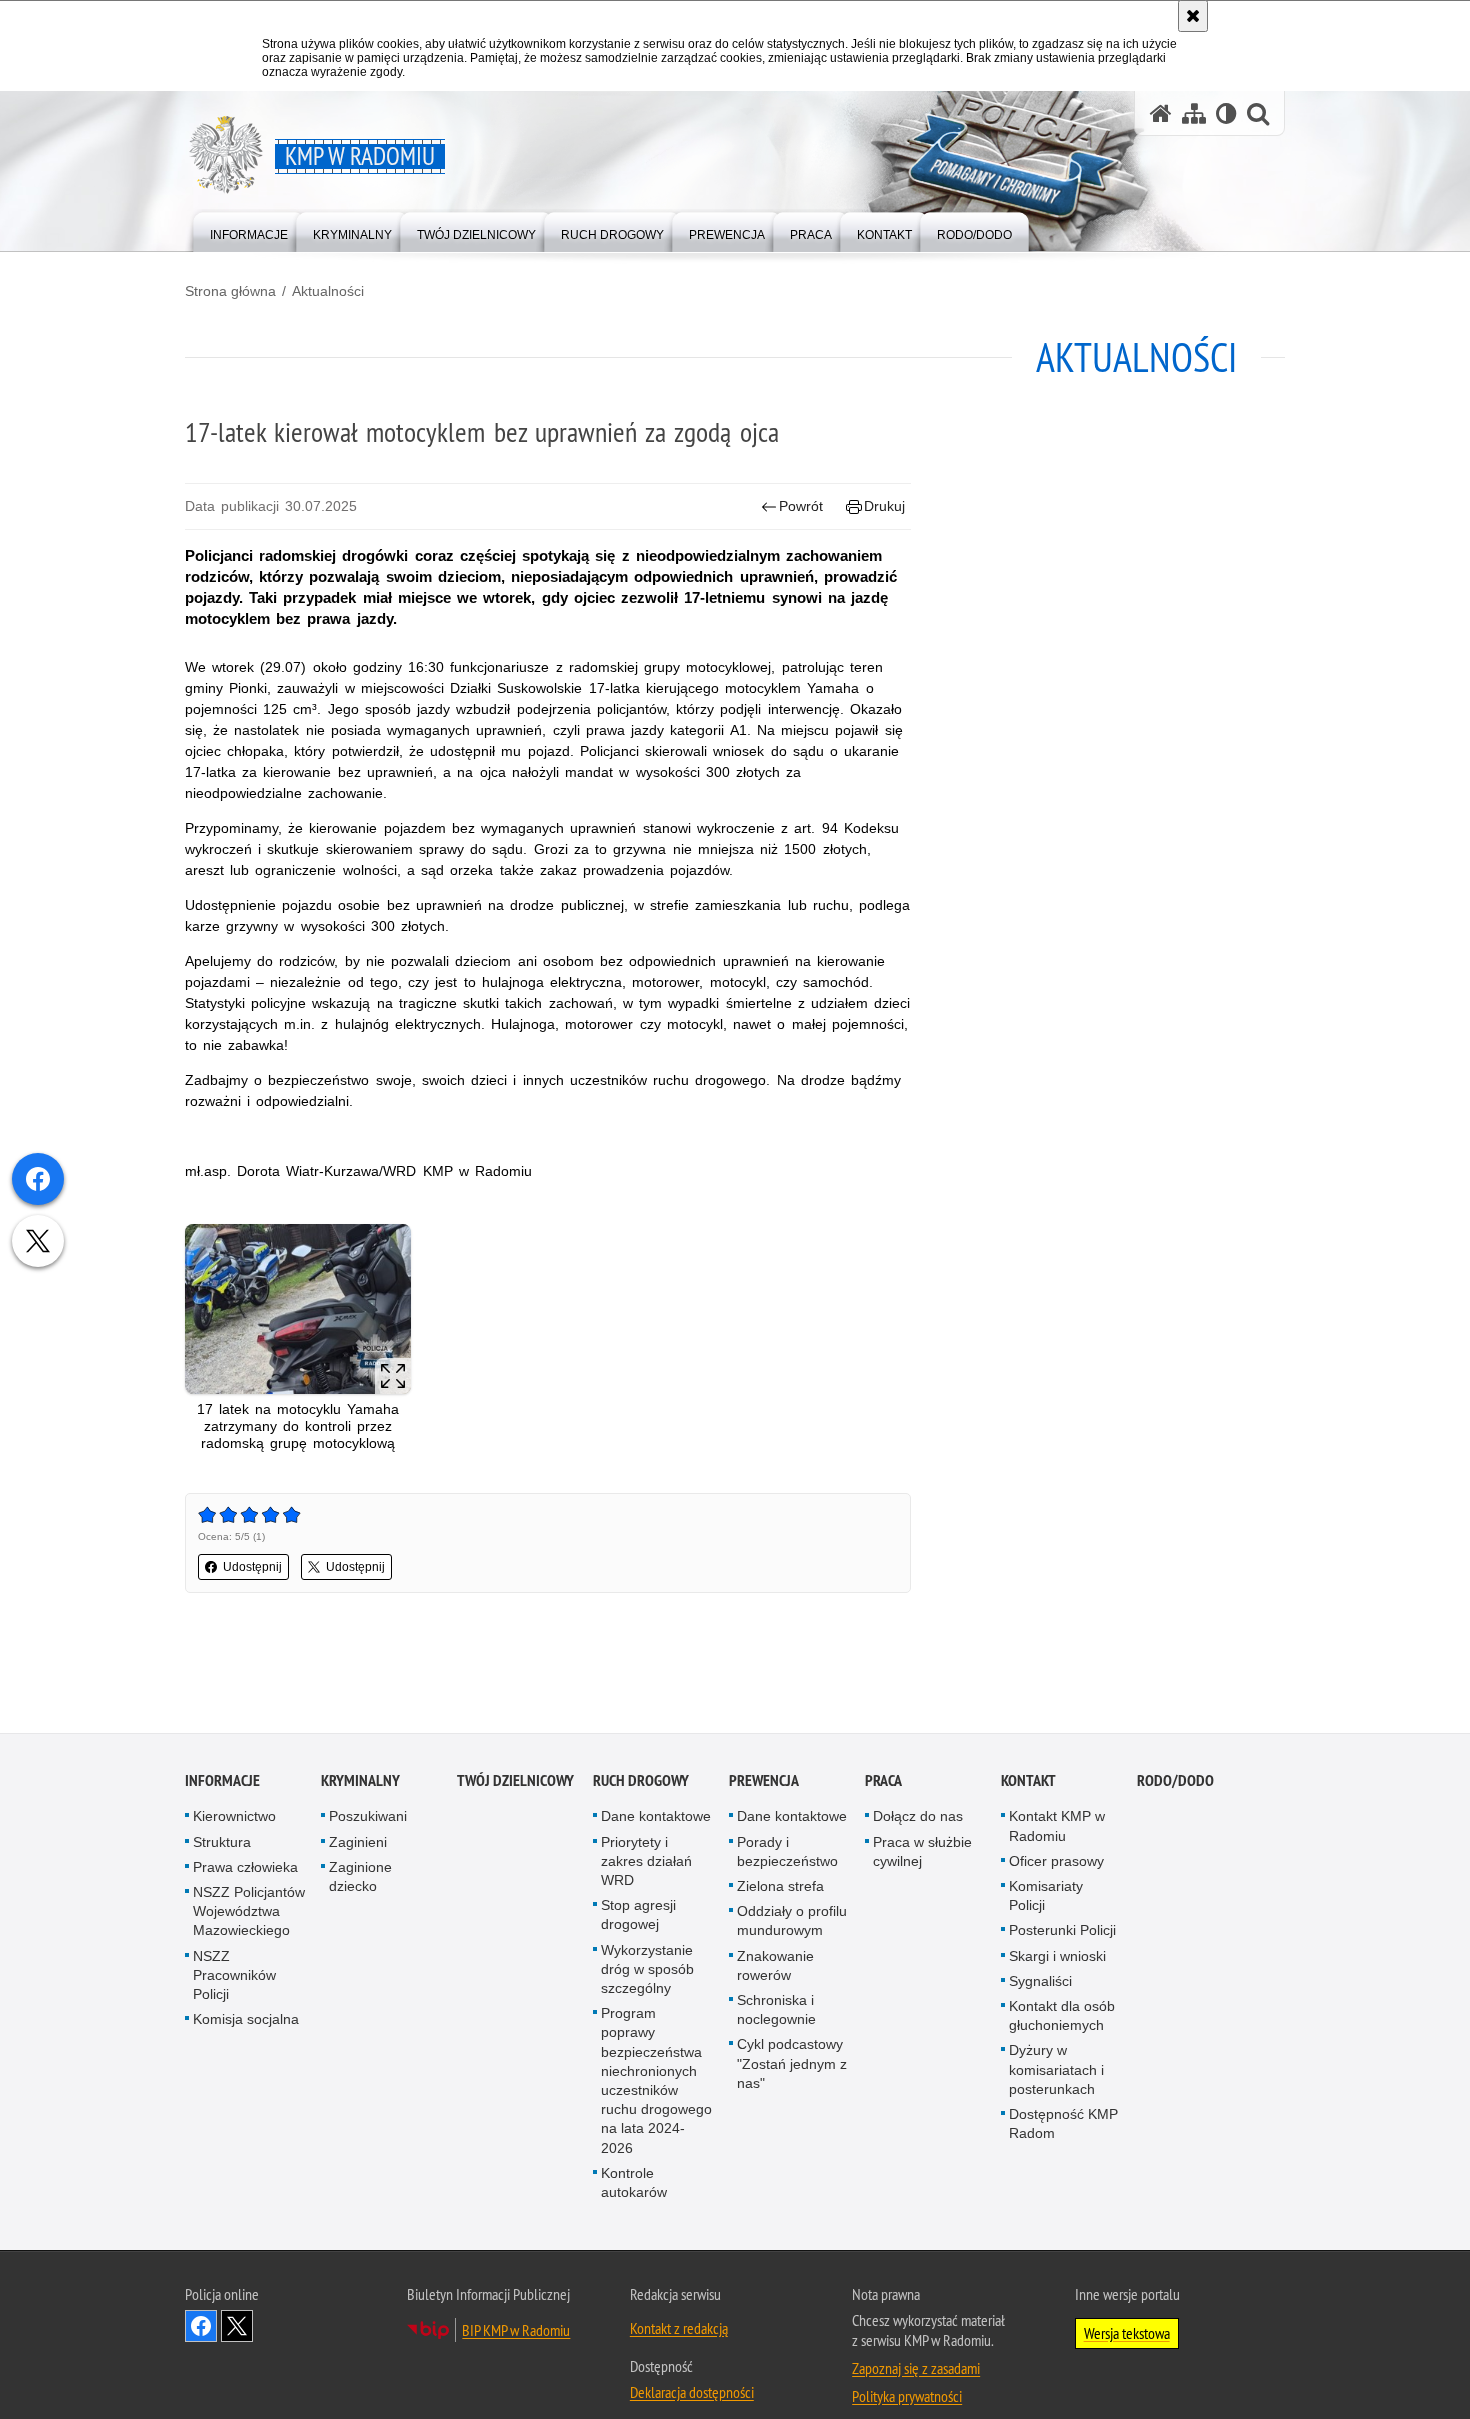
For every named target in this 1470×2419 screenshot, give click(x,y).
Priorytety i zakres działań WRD (646, 1862)
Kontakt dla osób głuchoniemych (1062, 2016)
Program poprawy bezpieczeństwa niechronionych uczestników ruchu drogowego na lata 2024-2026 (656, 2081)
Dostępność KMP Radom (1063, 2124)
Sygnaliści (1040, 1982)
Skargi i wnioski (1057, 1957)
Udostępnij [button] (252, 1567)
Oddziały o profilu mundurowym (792, 1921)
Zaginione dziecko (360, 1877)
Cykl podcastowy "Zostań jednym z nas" (792, 2064)
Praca (883, 1781)
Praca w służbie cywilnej (922, 1852)
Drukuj (884, 506)
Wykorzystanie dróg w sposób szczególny (647, 1970)
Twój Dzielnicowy (515, 1781)
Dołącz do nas (918, 1817)
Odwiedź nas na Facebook (201, 2327)
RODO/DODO (1175, 1781)
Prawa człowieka (245, 1868)
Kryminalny (360, 1781)
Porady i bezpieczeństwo (787, 1852)
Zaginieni (358, 1843)
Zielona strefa (780, 1887)
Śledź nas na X (237, 2327)
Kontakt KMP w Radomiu (1057, 1826)
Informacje (222, 1781)
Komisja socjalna (246, 2020)
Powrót (801, 506)
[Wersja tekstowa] (1226, 113)
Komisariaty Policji (1046, 1896)
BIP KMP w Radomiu (516, 2331)
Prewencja (764, 1781)
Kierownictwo (234, 1817)
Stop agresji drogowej (638, 1915)
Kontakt (1028, 1781)
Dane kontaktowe (656, 1817)
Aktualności (328, 291)
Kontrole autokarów (634, 2183)
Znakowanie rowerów (775, 1966)
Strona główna (230, 291)
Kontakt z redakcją (679, 2329)
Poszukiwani (368, 1817)
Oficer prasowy (1056, 1862)
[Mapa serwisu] (1194, 113)
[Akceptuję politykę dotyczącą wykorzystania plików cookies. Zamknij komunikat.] (1193, 16)
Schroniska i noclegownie (776, 2010)
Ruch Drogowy (641, 1781)
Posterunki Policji (1062, 1931)
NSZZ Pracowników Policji (234, 1976)
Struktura (222, 1843)
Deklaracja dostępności (692, 2393)
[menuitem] (249, 230)
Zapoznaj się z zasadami (916, 2369)
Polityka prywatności (907, 2397)
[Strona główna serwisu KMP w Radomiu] (1161, 113)
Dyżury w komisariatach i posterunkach (1056, 2070)
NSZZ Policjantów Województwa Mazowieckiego (249, 1912)
